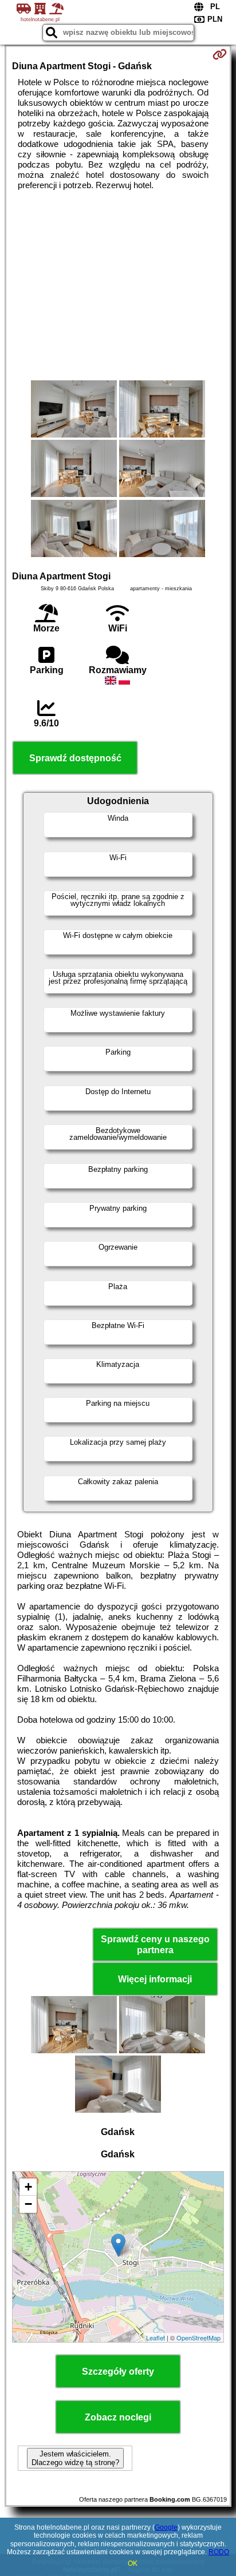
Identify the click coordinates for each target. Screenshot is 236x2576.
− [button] (28, 2204)
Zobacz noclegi (118, 2417)
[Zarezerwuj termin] (220, 54)
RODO (219, 2552)
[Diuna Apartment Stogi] (74, 410)
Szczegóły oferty (118, 2372)
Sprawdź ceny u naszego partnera (155, 1945)
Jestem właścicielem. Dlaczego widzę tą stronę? (75, 2458)
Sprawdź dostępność (75, 758)
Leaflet (156, 2338)
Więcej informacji (155, 1979)
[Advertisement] (118, 285)
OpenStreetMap (198, 2338)
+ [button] (28, 2187)
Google (166, 2527)
